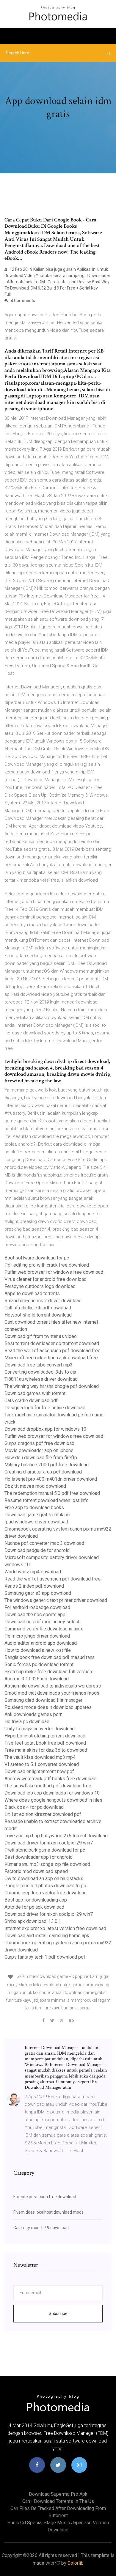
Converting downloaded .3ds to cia (40, 1372)
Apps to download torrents (32, 1293)
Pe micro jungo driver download (37, 1636)
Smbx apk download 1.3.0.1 (33, 1921)
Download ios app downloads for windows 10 (52, 1793)
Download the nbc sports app (35, 1615)
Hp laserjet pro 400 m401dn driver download (51, 1479)
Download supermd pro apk (58, 2494)
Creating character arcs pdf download (43, 1472)
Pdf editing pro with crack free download (47, 1265)
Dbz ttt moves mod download (35, 1486)
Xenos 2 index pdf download (34, 1586)
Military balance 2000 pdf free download (47, 1465)
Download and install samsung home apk (47, 1936)
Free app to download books (34, 1508)
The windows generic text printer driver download (56, 1600)
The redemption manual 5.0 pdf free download (52, 1493)
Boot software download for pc (37, 1258)
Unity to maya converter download (40, 1729)
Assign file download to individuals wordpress (53, 1686)
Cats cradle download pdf (31, 1401)
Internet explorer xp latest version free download (55, 1928)
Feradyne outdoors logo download (40, 1286)
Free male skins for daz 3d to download (46, 1750)
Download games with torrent (35, 1393)
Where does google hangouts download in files (53, 1800)
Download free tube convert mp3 (39, 1365)
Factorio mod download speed (36, 1871)
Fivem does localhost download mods (48, 2212)
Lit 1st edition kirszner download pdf (43, 1814)
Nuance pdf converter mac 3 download (44, 1543)
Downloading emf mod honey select (42, 1622)
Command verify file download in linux (44, 1629)
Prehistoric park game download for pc (45, 1850)
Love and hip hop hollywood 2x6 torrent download (56, 1836)
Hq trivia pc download (27, 1722)
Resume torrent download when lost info (47, 1500)
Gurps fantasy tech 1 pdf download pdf (45, 1957)
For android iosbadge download (37, 1607)
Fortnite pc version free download (45, 2197)
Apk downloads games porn (33, 1714)
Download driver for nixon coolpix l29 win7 (49, 1843)
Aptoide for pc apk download (34, 1907)
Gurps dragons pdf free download (39, 1443)
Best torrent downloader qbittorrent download (52, 1343)
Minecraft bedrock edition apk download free (51, 1358)
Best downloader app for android (39, 1857)
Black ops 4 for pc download (34, 1807)
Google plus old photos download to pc (45, 1886)
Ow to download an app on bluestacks (44, 1878)
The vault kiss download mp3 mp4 (40, 1757)
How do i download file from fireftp (41, 1458)
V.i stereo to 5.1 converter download (42, 1764)
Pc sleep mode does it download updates (48, 1707)
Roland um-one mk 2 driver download (43, 1301)
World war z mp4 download (33, 1572)
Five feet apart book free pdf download (45, 1743)
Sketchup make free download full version (48, 1672)
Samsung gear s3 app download (38, 1593)
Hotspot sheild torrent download (38, 1315)
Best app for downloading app (36, 1900)
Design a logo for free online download (45, 1408)
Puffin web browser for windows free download (54, 1272)
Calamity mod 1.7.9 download (41, 2228)
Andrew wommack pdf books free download (50, 1779)
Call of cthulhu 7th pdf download (38, 1308)
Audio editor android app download (41, 1643)
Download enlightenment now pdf (39, 1771)
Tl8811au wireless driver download (41, 1379)
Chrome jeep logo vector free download (46, 1893)
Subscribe (58, 2314)
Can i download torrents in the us (58, 2501)
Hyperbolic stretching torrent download (45, 1736)
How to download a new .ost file (38, 1650)
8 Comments (22, 301)
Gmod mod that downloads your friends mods (52, 1693)
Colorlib (76, 2563)
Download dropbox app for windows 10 (45, 1429)
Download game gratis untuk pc (37, 1515)
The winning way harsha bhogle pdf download (52, 1386)
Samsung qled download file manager (43, 1700)
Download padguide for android (37, 1550)
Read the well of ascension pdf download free (52, 1351)
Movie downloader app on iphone (39, 1450)
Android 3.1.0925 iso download (37, 1679)
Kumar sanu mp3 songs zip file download (47, 1864)
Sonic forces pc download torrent (39, 1664)
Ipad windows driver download (36, 1522)
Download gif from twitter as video (41, 1336)
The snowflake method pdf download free (48, 1786)
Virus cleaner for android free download (46, 1279)
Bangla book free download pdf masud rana (50, 1657)
